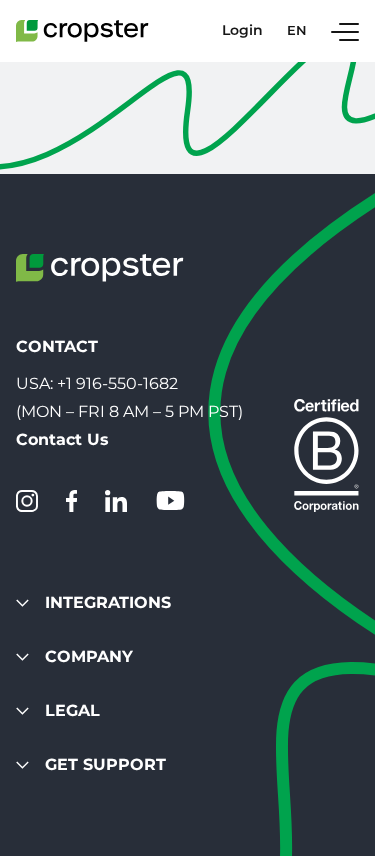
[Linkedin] (116, 501)
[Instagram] (27, 501)
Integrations (108, 602)
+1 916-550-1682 (117, 383)
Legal (72, 710)
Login (242, 30)
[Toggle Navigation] (345, 31)
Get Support (105, 764)
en (297, 30)
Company (89, 656)
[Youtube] (170, 501)
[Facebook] (71, 501)
